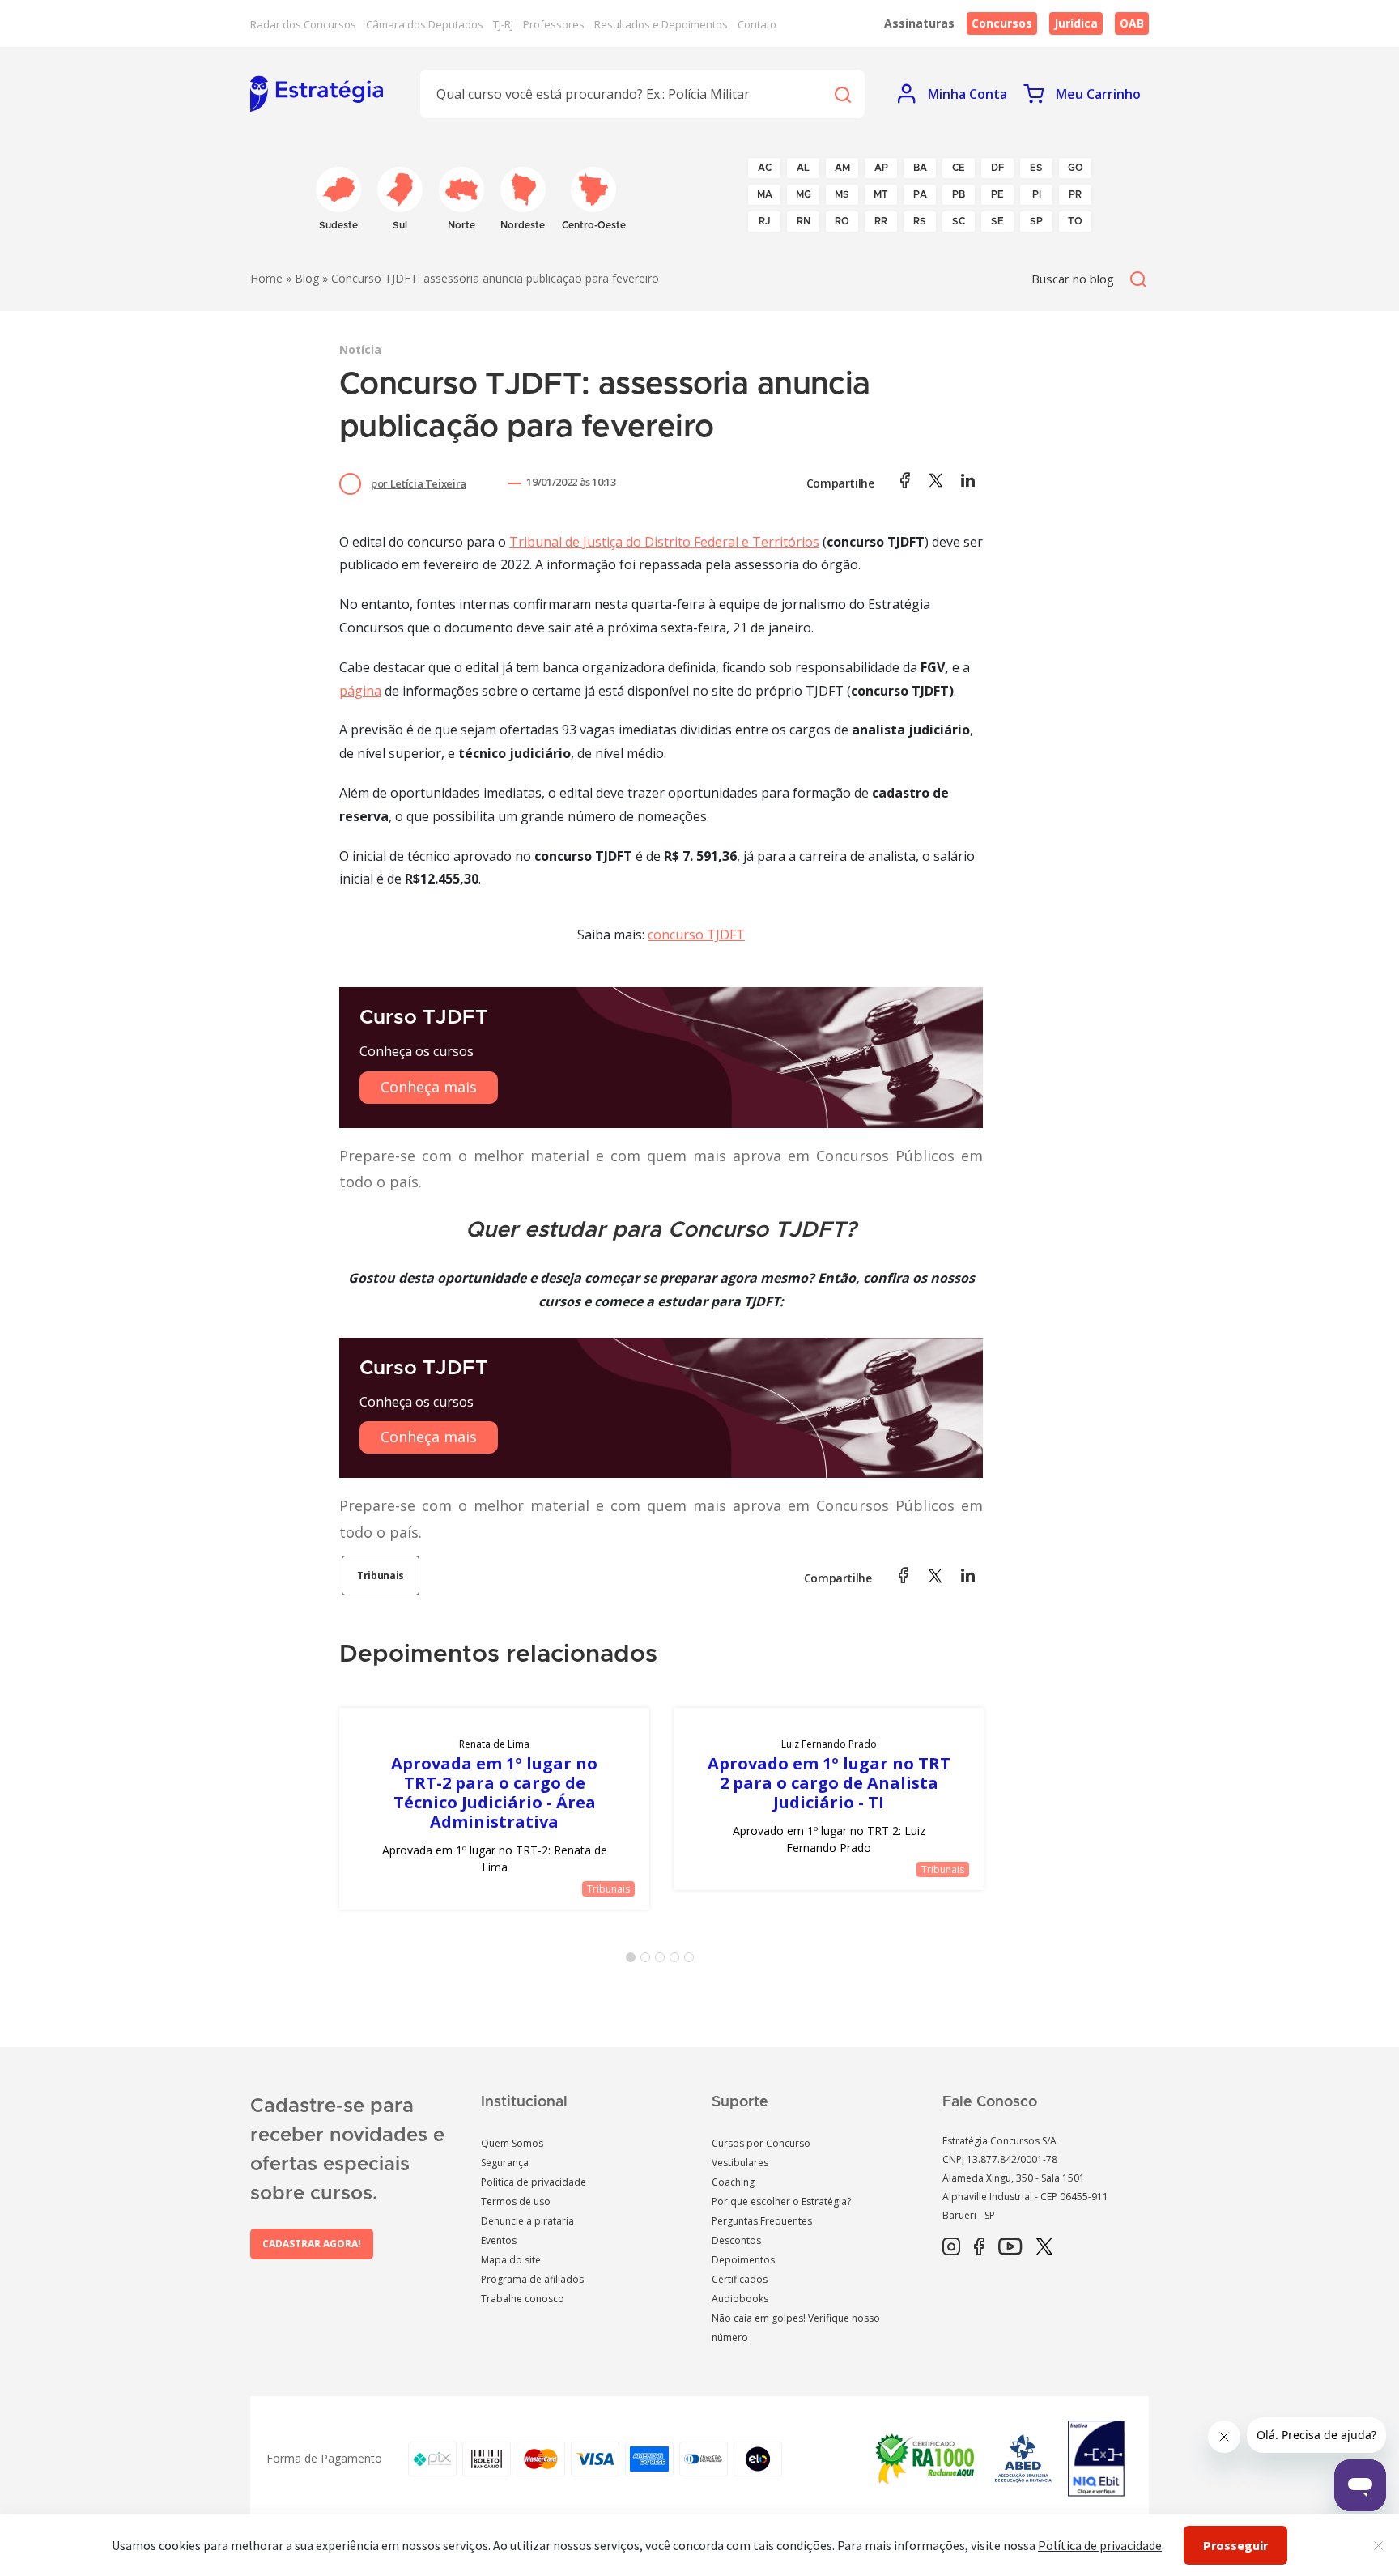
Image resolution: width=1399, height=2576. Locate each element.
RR (881, 221)
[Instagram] (951, 2247)
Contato (757, 24)
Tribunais (381, 1575)
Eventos (499, 2240)
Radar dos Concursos (303, 24)
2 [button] (648, 1961)
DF (998, 168)
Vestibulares (740, 2163)
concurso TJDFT (696, 935)
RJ (765, 221)
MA (765, 194)
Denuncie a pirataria (527, 2221)
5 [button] (692, 1961)
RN (804, 221)
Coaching (733, 2182)
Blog (307, 278)
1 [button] (634, 1961)
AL (803, 168)
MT (881, 194)
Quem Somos (512, 2143)
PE (997, 194)
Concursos (1002, 23)
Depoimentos (743, 2260)
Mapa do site (511, 2260)
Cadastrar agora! (312, 2244)
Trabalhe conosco (523, 2299)
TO (1075, 221)
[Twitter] (1044, 2247)
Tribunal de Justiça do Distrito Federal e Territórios (664, 542)
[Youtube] (1010, 2247)
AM (842, 168)
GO (1076, 168)
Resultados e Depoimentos (661, 24)
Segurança (505, 2163)
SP (1036, 221)
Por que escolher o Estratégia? (781, 2201)
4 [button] (678, 1961)
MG (804, 194)
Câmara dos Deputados (425, 24)
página (360, 691)
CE (959, 168)
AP (881, 168)
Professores (554, 24)
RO (842, 221)
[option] (494, 1809)
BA (920, 168)
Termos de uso (516, 2201)
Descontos (736, 2240)
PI (1037, 194)
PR (1075, 194)
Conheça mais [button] (429, 1087)
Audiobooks (740, 2299)
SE (997, 221)
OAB (1132, 23)
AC (765, 168)
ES (1036, 168)
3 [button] (663, 1961)
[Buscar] (842, 94)
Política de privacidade (534, 2182)
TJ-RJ (503, 24)
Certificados (740, 2279)
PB (959, 194)
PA (920, 194)
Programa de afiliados (532, 2279)
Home (266, 278)
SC (959, 221)
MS (842, 194)
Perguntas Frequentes (762, 2221)
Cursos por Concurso (761, 2143)
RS (920, 221)
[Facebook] (979, 2247)
